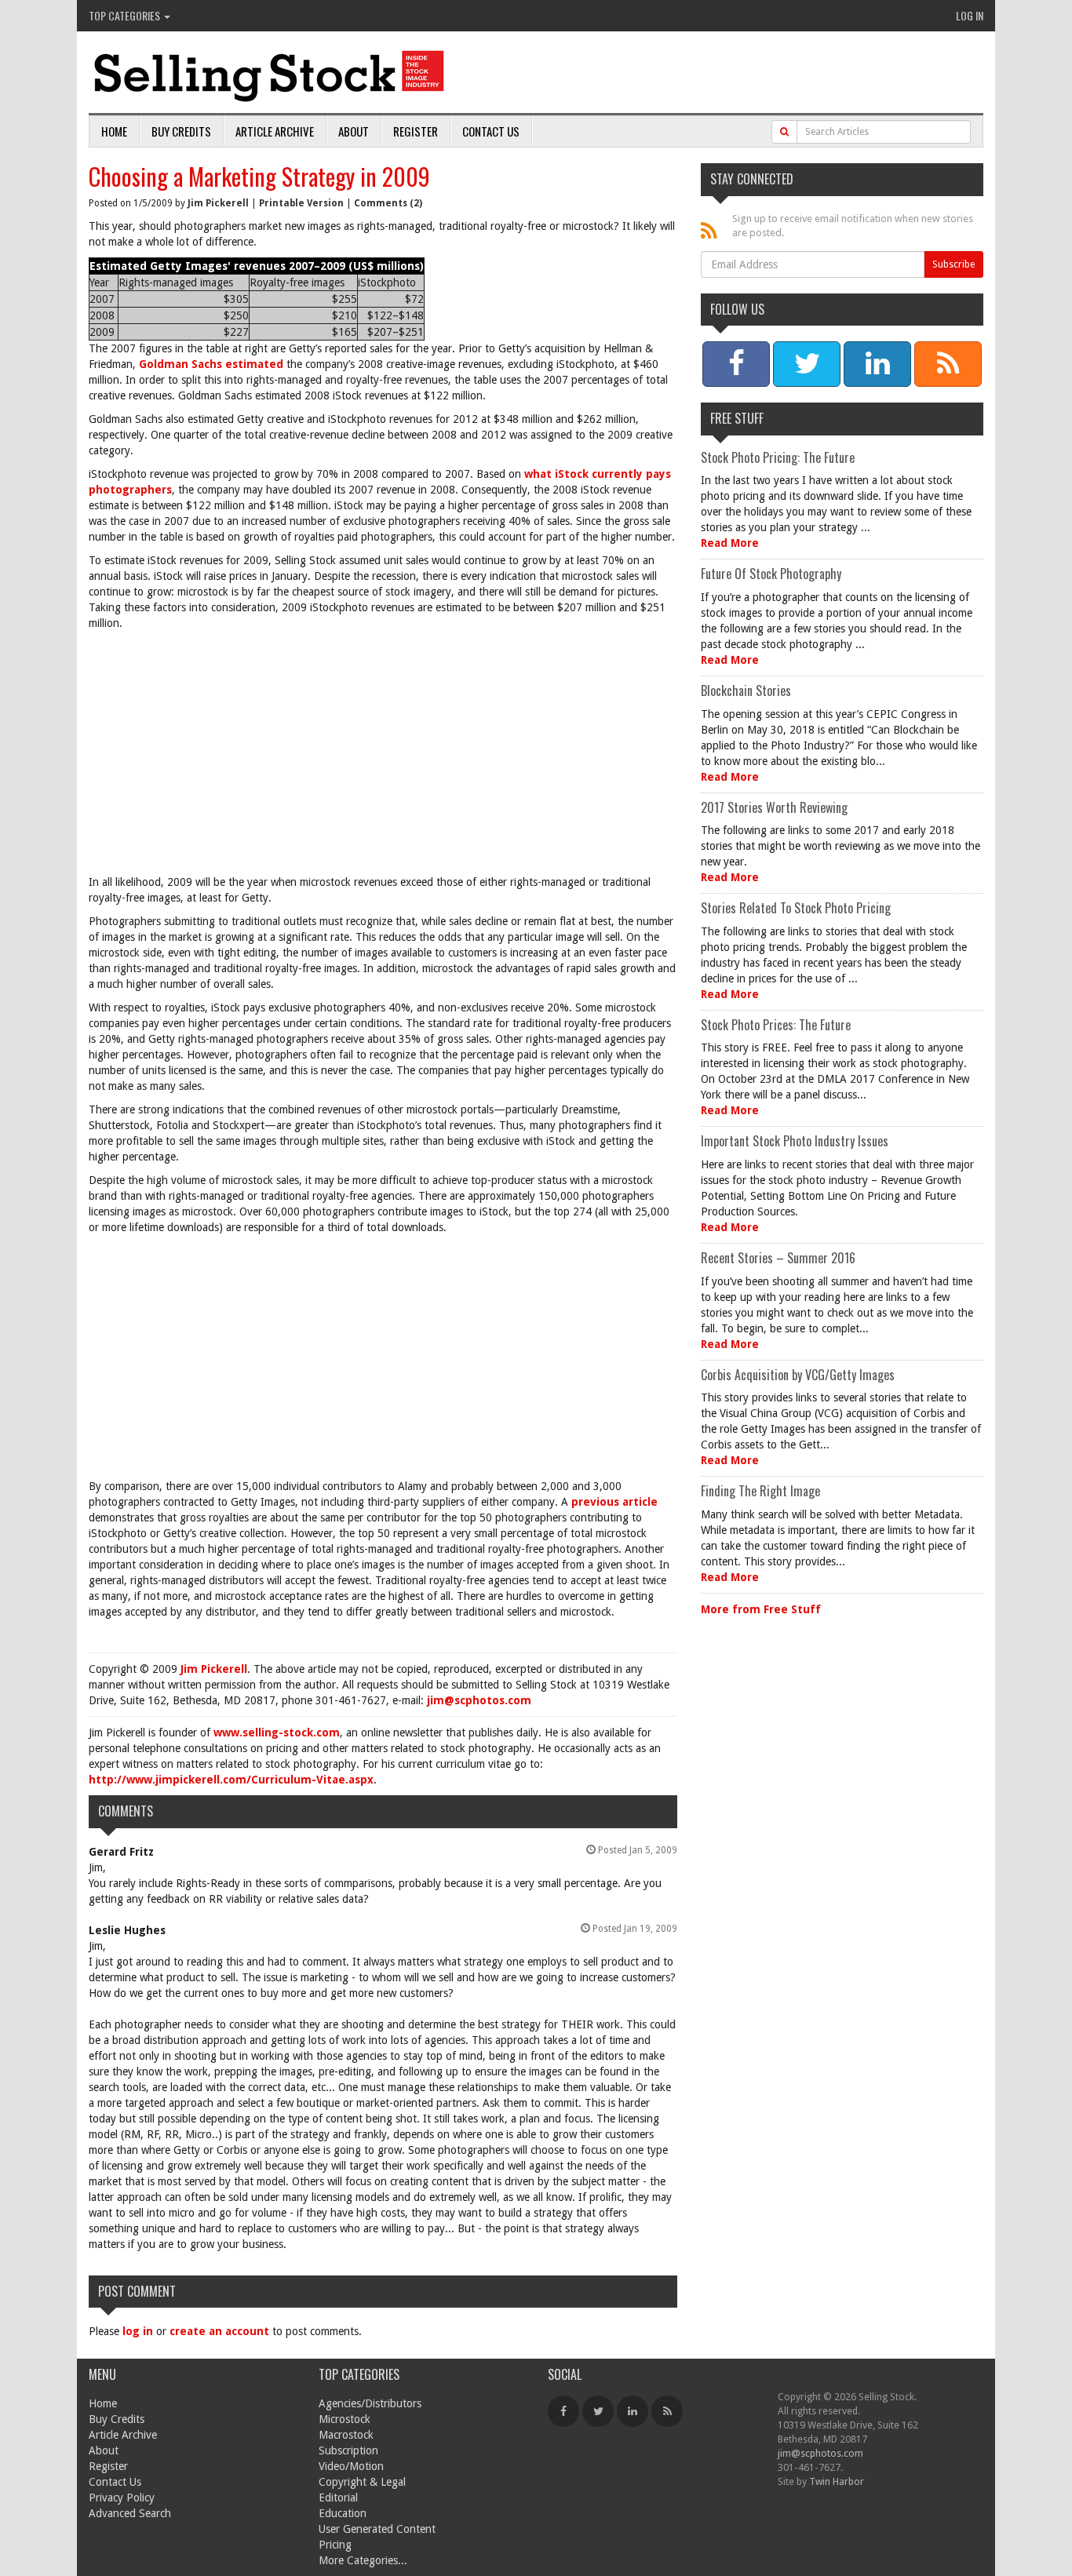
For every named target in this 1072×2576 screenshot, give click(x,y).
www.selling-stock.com (277, 1733)
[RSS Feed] (667, 2411)
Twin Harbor (837, 2481)
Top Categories (126, 15)
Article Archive (275, 131)
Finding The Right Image (760, 1491)
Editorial (338, 2498)
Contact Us (491, 131)
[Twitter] (598, 2411)
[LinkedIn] (633, 2411)
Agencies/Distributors (370, 2403)
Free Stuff (737, 418)
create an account (219, 2331)
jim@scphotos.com (479, 1700)
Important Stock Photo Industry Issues (795, 1141)
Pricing (335, 2545)
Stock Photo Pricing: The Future (778, 457)
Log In (970, 15)
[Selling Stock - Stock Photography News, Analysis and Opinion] (270, 73)
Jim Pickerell (218, 203)
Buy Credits (181, 131)
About (354, 131)
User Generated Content (377, 2529)
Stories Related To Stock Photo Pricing (796, 908)
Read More (730, 543)
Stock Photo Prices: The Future (776, 1025)
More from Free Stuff (761, 1609)
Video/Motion (351, 2466)
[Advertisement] (383, 756)
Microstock (345, 2419)
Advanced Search (130, 2513)
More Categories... (363, 2560)
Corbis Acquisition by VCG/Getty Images (798, 1375)
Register (416, 131)
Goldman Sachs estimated (210, 364)
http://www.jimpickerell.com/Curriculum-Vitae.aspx (231, 1780)
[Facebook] (563, 2411)
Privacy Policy (122, 2498)
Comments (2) (388, 203)
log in (138, 2331)
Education (343, 2513)
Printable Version (301, 203)
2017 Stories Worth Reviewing (774, 807)
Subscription (348, 2450)
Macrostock (346, 2435)
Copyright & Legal (362, 2482)
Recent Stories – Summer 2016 (778, 1258)
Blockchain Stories (746, 690)
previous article (614, 1502)
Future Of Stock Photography (771, 574)
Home (114, 131)
